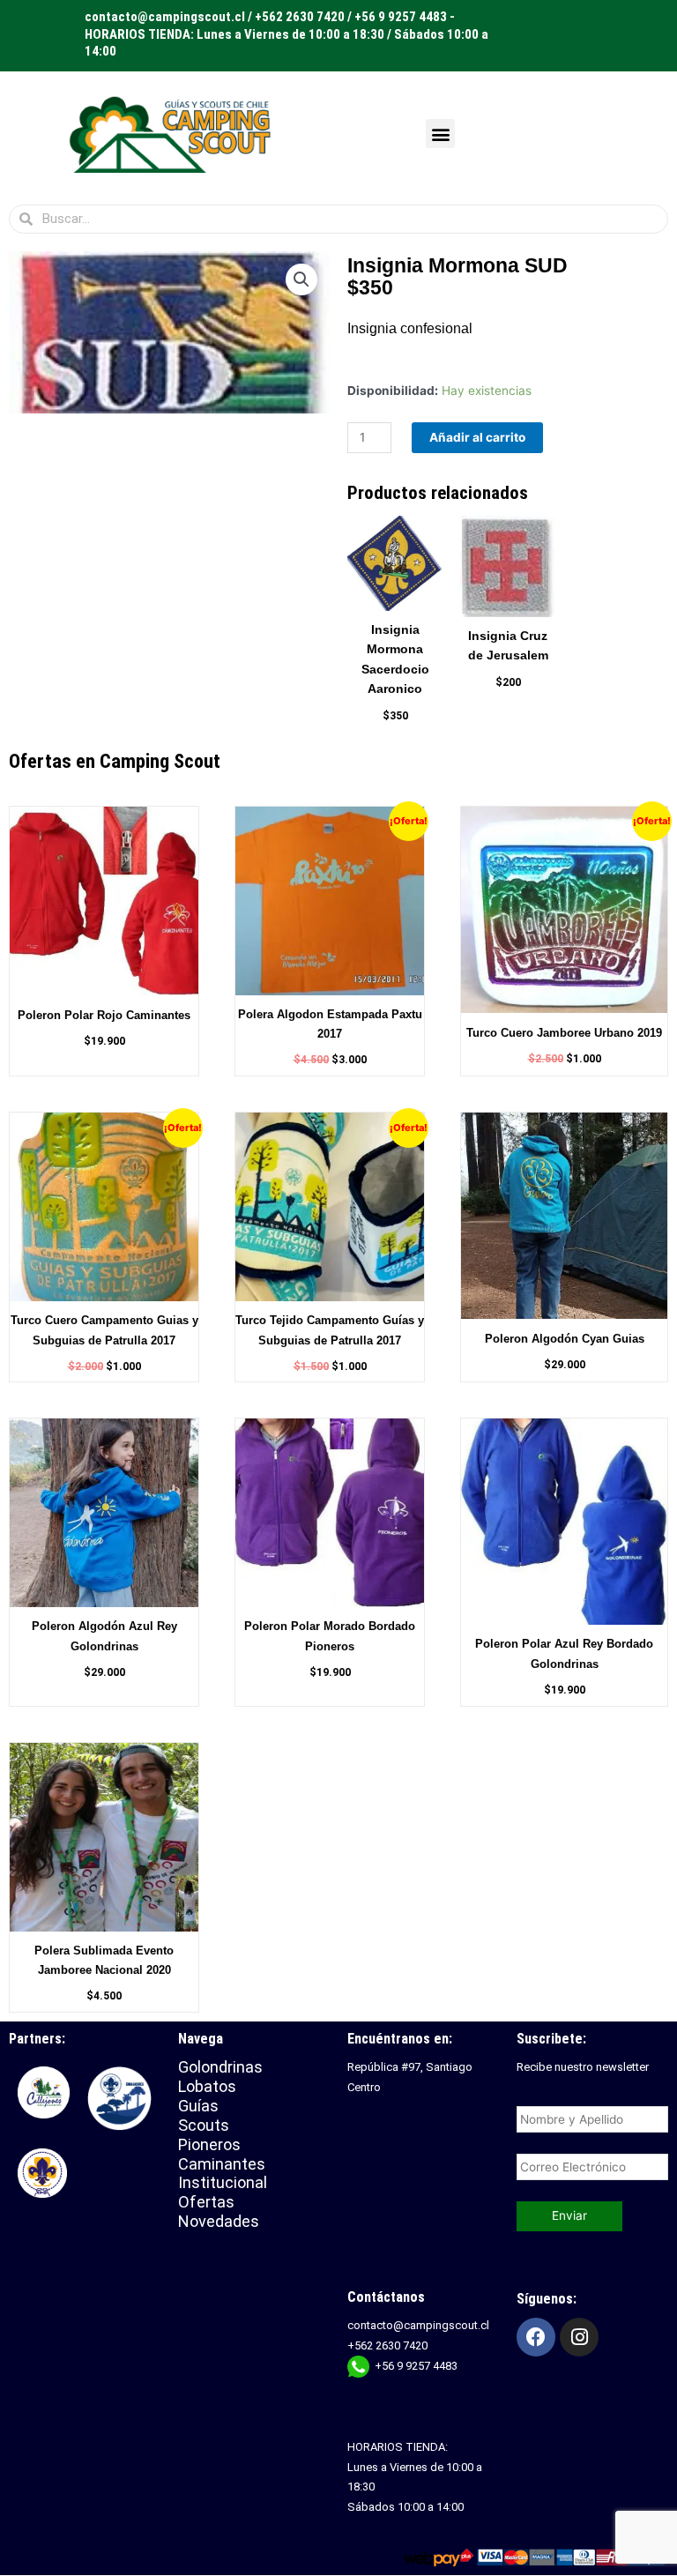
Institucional (225, 2182)
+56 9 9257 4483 (416, 2366)
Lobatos (207, 2086)
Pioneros (209, 2144)
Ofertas (206, 2202)
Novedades (219, 2221)
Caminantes (222, 2164)
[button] (440, 134)
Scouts (204, 2125)
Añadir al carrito (477, 437)
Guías (198, 2106)
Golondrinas (220, 2067)
